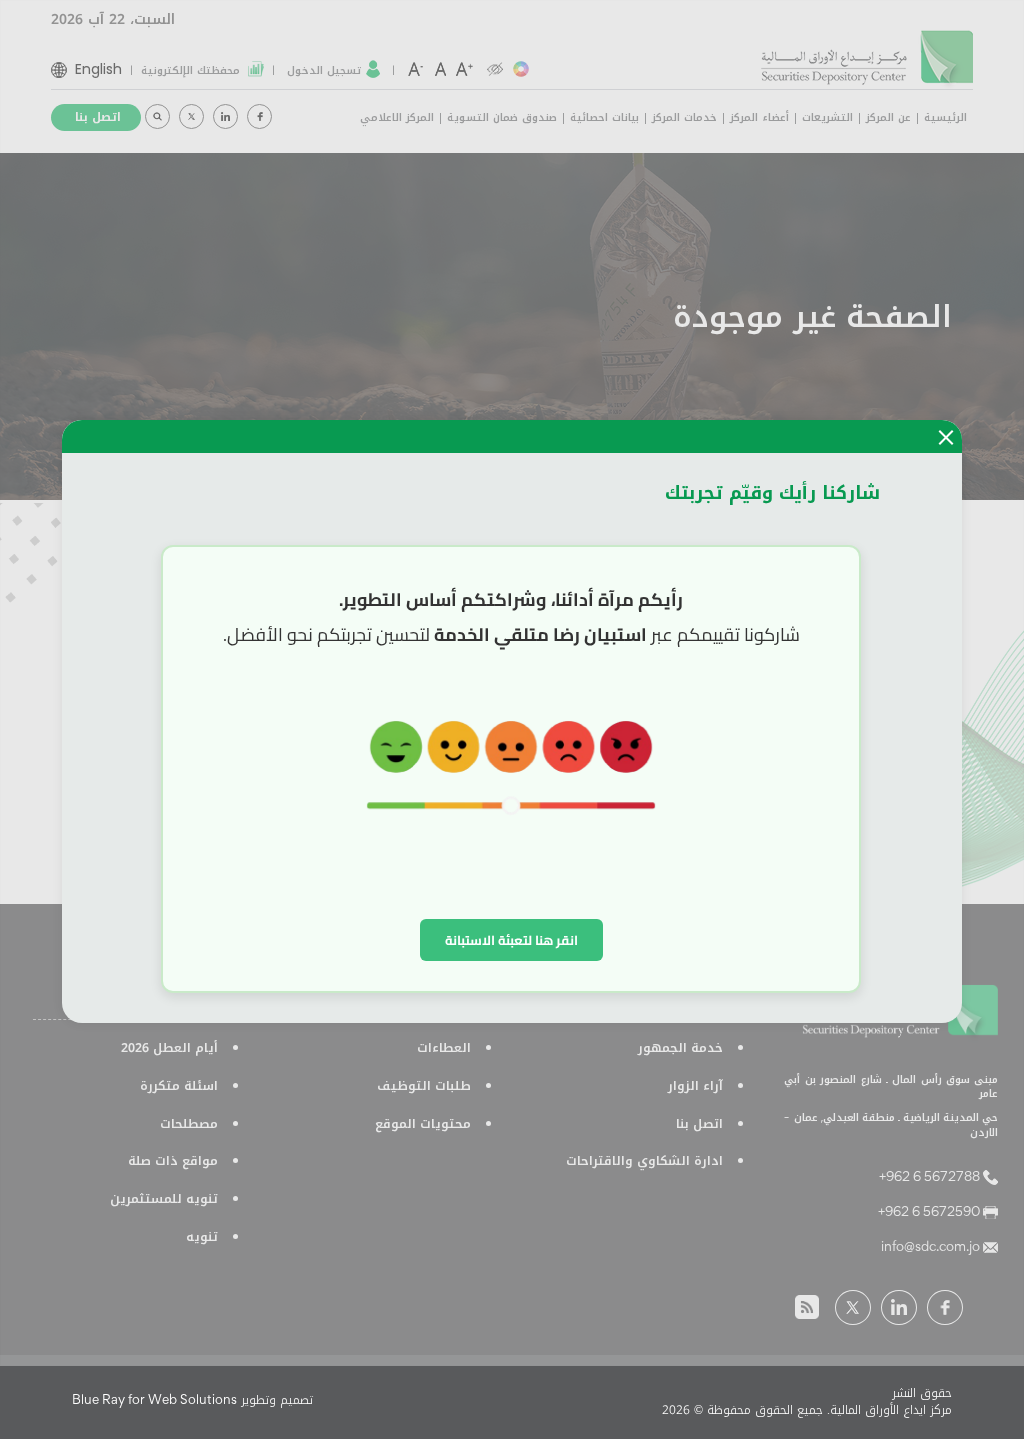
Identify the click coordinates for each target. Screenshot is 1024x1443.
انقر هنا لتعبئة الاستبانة (511, 940)
